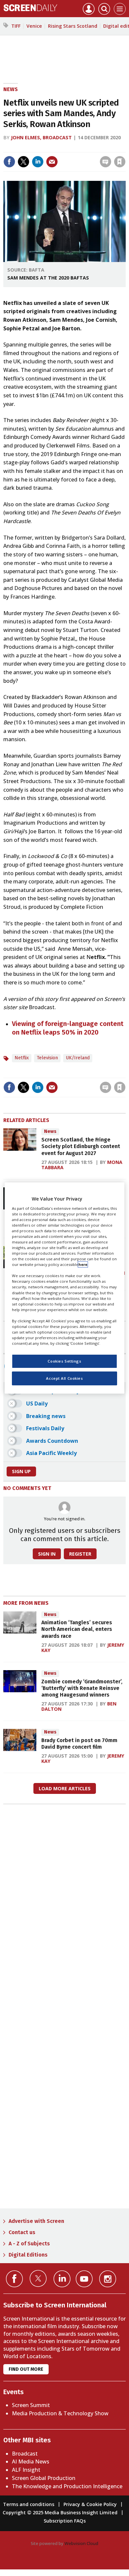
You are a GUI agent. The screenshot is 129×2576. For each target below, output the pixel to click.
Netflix (22, 1058)
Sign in (33, 148)
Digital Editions (28, 2255)
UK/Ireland (78, 1058)
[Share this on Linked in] (38, 162)
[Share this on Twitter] (23, 162)
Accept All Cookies (64, 1378)
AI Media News (31, 2461)
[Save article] (120, 162)
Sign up (21, 1471)
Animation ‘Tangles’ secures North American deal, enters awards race (77, 1629)
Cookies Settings (64, 1361)
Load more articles (65, 1788)
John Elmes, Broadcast (41, 137)
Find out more (26, 2369)
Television (47, 1058)
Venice (34, 26)
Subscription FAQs (65, 2521)
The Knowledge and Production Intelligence (67, 2486)
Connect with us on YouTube (84, 2279)
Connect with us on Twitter (38, 2278)
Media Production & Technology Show (60, 2413)
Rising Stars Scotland (73, 26)
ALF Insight (26, 2470)
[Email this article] (52, 162)
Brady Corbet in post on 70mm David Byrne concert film (79, 1744)
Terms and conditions (29, 2504)
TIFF (16, 26)
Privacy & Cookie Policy (90, 2504)
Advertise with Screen (36, 2221)
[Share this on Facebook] (9, 162)
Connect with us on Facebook (14, 2279)
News (11, 89)
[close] (125, 148)
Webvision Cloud (81, 2543)
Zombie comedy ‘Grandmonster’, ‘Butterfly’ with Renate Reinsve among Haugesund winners (82, 1688)
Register (80, 1554)
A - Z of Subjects (29, 2244)
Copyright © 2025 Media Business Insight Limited (60, 2512)
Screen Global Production (44, 2478)
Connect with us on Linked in (62, 2279)
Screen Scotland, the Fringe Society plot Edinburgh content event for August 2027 (81, 1146)
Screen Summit (31, 2405)
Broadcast (25, 2454)
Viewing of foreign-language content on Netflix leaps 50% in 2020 (68, 1028)
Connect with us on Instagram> (108, 2279)
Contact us (22, 2232)
